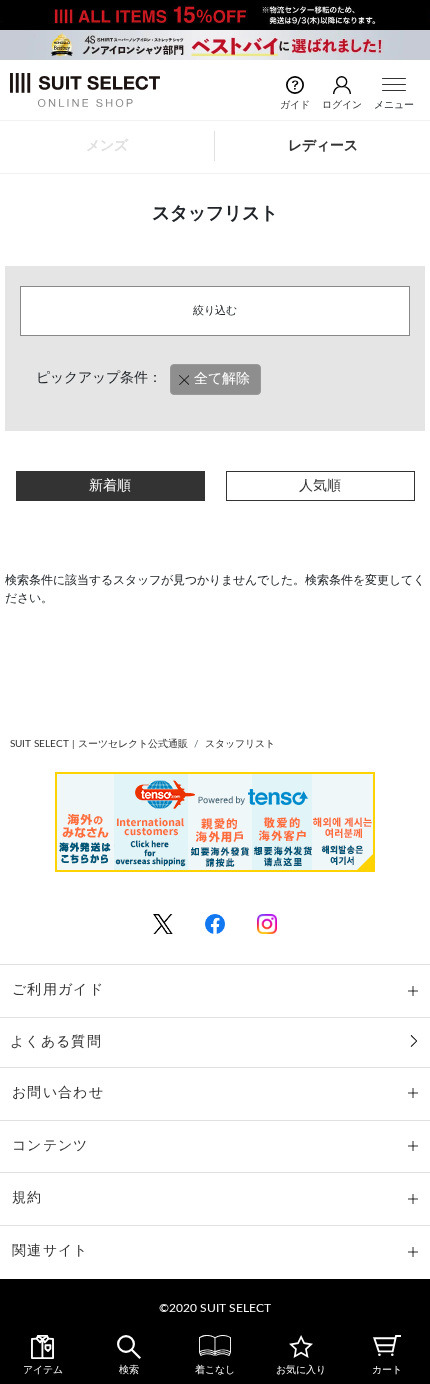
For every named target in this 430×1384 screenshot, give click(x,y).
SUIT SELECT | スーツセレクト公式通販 (99, 744)
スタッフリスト (240, 744)
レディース (323, 146)
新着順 (110, 486)
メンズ (107, 146)
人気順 (320, 486)
